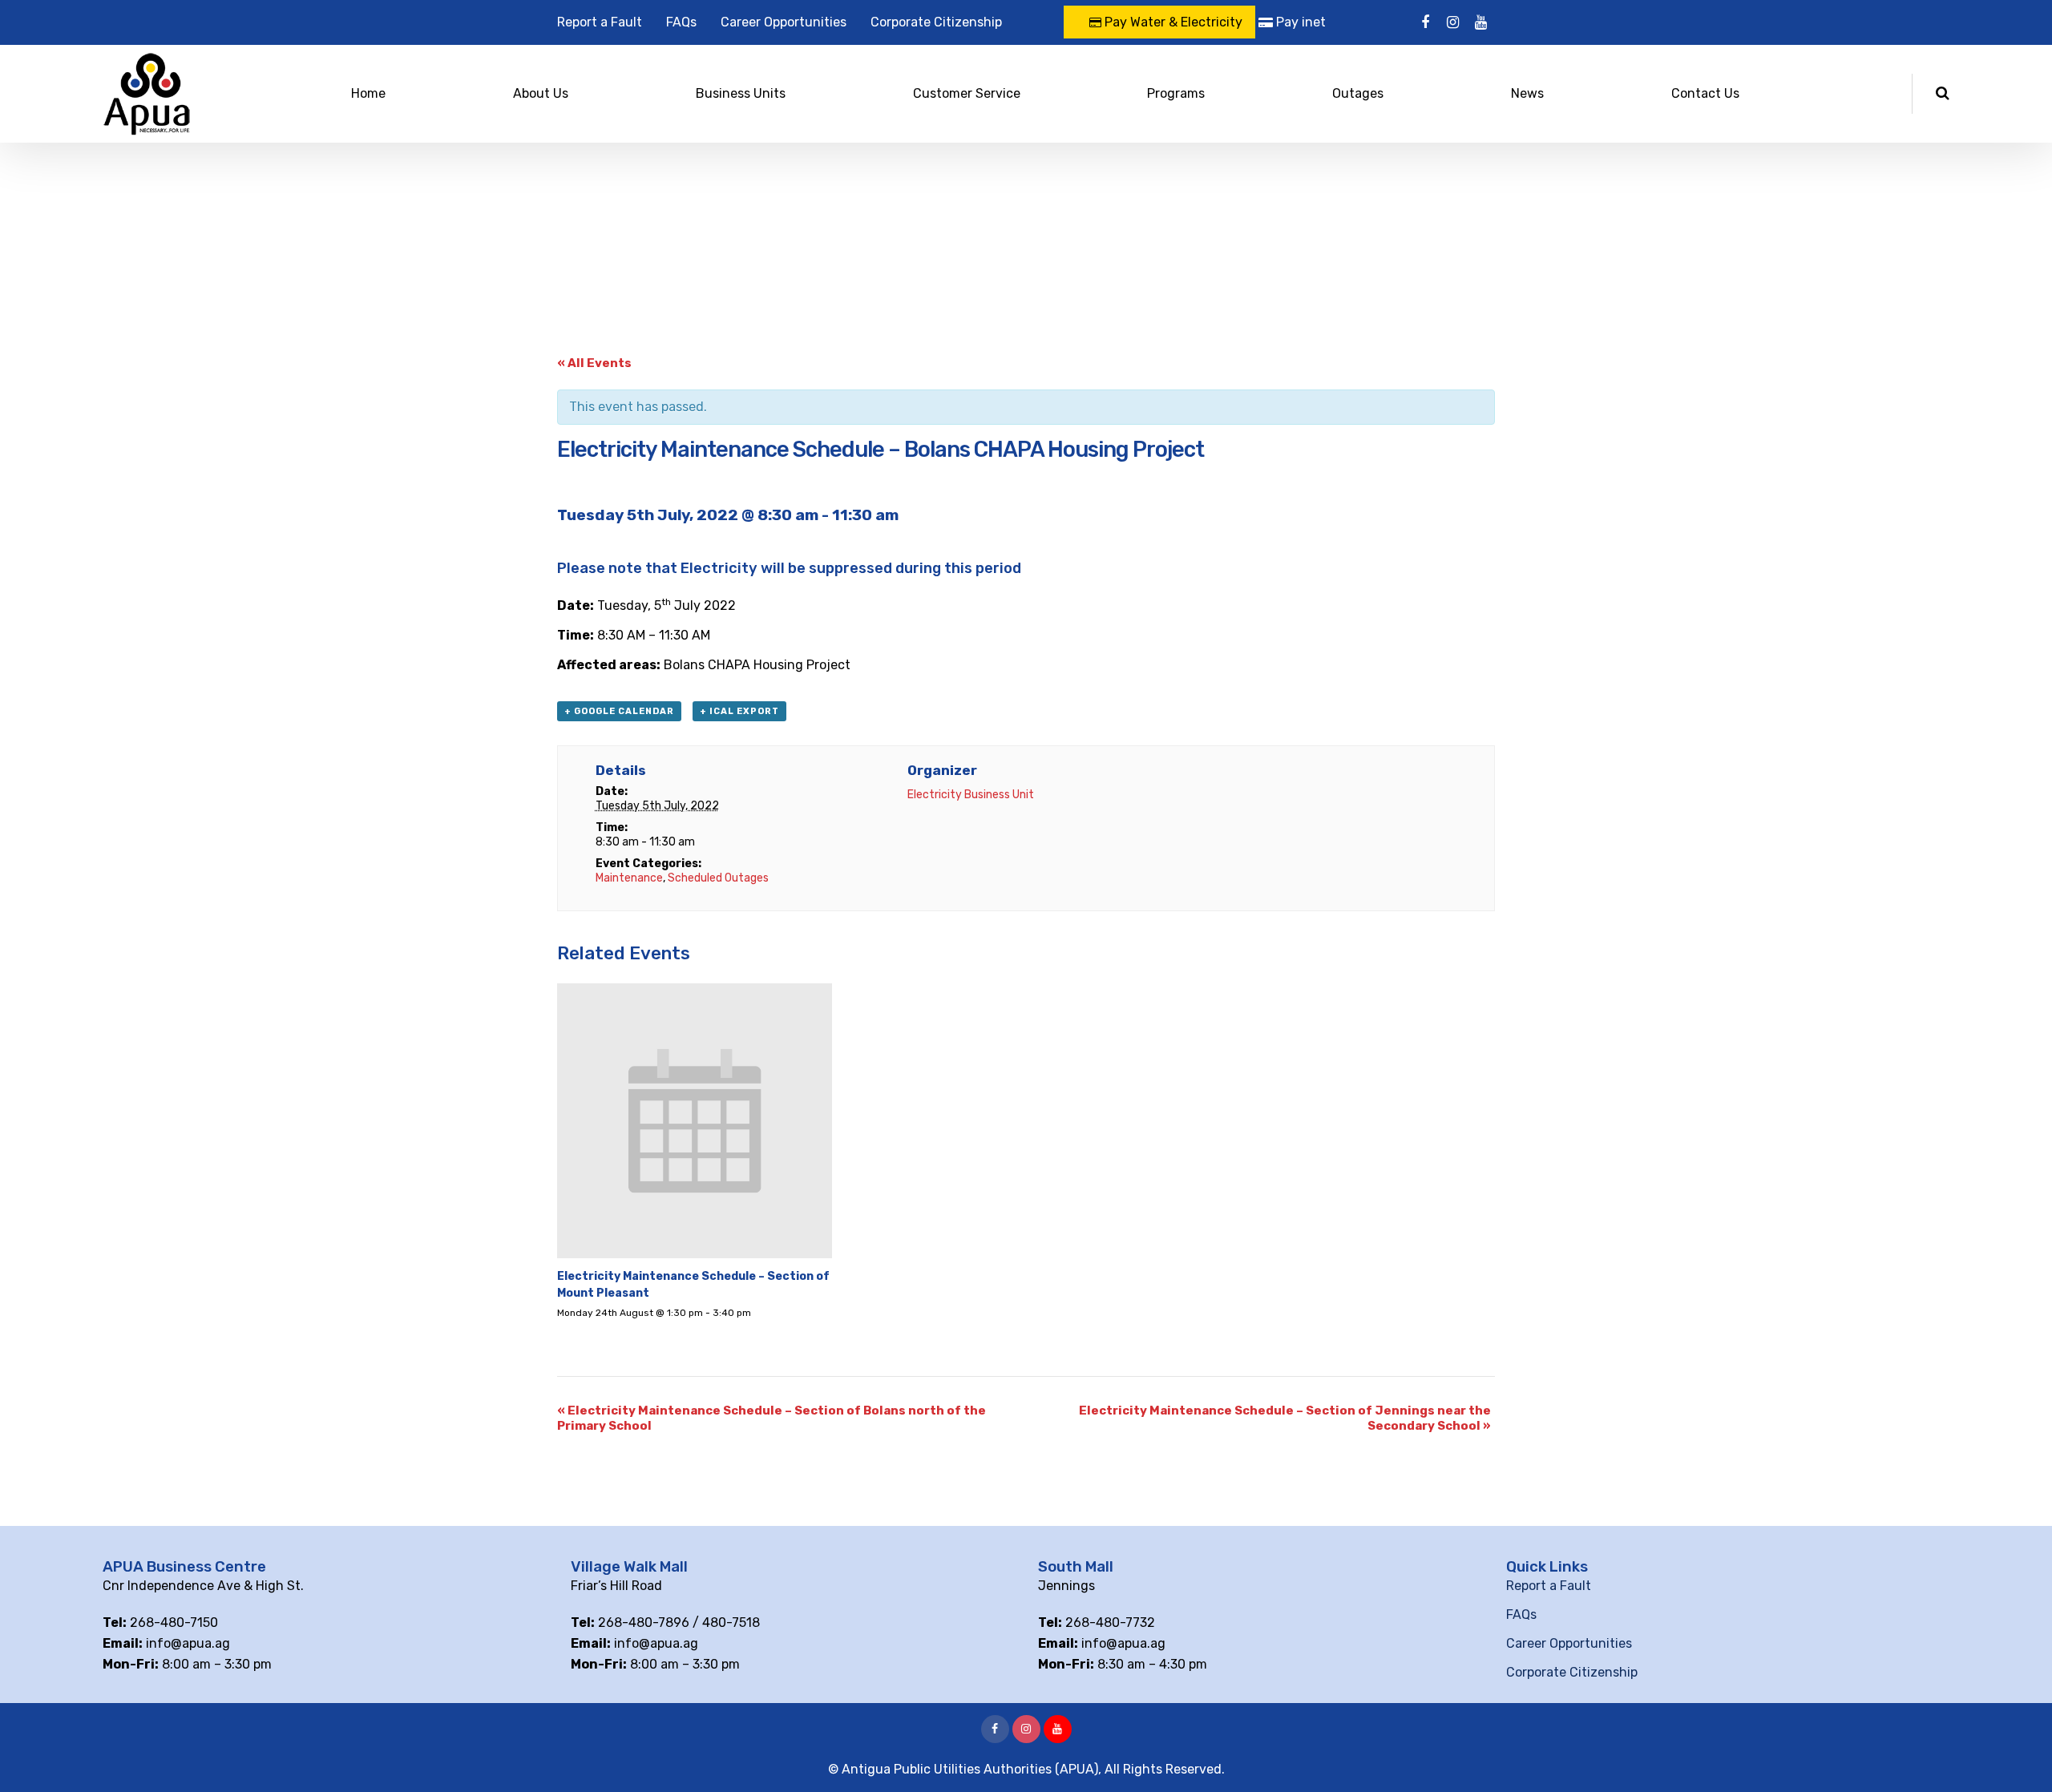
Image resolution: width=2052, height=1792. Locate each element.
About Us (541, 93)
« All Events (594, 363)
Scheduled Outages (718, 878)
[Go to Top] (2020, 1756)
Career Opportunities (784, 22)
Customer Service (967, 93)
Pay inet (1299, 22)
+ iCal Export (739, 711)
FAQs (681, 22)
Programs (1176, 93)
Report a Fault (600, 22)
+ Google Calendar (619, 711)
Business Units (741, 93)
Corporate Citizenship (936, 22)
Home (368, 93)
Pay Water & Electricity (1172, 22)
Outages (1358, 93)
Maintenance (629, 878)
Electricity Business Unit (971, 795)
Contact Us (1705, 93)
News (1527, 93)
